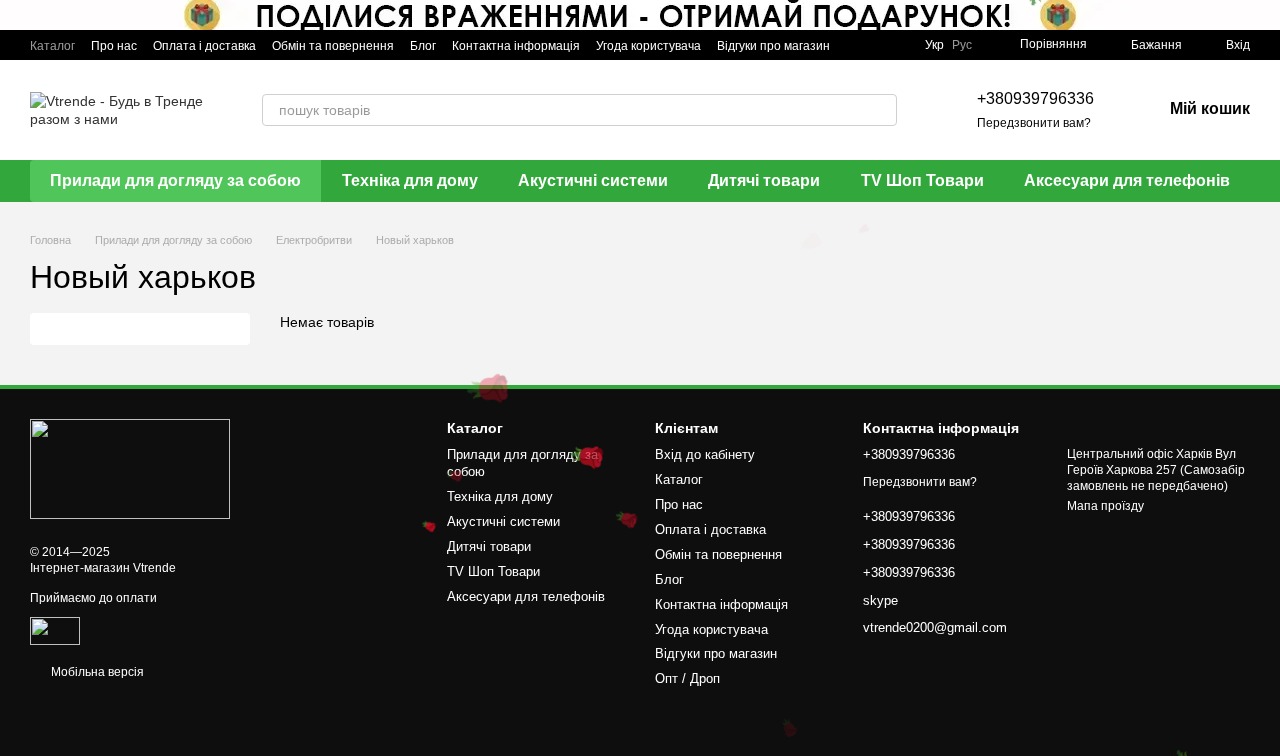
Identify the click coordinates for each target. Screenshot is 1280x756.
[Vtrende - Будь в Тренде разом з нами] (130, 468)
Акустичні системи (593, 180)
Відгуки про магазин (773, 46)
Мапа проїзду (1105, 506)
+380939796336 (1035, 98)
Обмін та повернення (333, 46)
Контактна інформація (516, 46)
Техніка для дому (410, 180)
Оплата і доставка (204, 46)
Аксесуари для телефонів (1127, 180)
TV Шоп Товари (922, 180)
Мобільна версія (96, 672)
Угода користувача (648, 46)
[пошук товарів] (881, 110)
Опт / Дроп (687, 678)
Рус (962, 45)
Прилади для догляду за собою (175, 180)
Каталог (52, 46)
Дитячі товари (764, 180)
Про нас (114, 46)
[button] (1264, 15)
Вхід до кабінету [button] (705, 454)
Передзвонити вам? (1034, 123)
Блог (423, 46)
